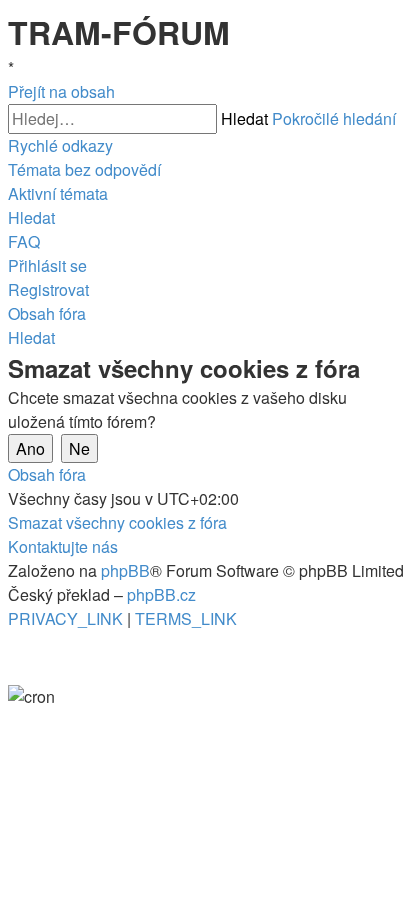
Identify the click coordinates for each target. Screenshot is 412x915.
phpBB (125, 570)
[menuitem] (84, 169)
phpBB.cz (161, 594)
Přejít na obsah (61, 91)
